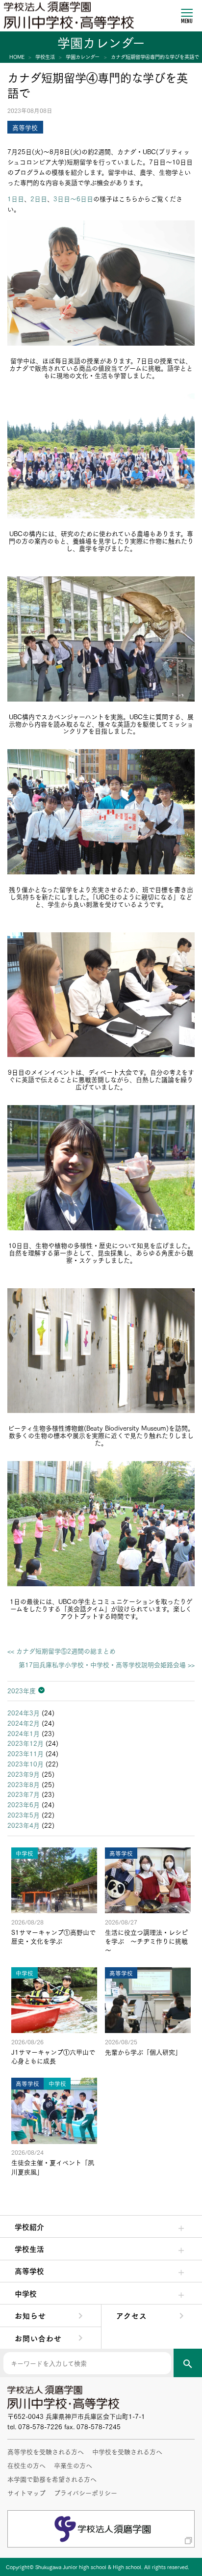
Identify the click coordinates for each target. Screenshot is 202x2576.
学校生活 (29, 2249)
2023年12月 (25, 1743)
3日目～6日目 (73, 198)
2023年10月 (25, 1763)
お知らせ (30, 2315)
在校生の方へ (26, 2465)
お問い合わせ (38, 2338)
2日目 (39, 198)
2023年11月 (25, 1753)
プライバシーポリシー (86, 2493)
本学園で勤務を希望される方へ (52, 2479)
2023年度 (22, 1690)
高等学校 (29, 2271)
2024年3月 (24, 1712)
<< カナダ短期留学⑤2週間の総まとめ (62, 1651)
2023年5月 (24, 1815)
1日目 (16, 198)
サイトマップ (26, 2493)
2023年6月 (24, 1804)
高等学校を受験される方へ (46, 2451)
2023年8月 (24, 1784)
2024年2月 (24, 1723)
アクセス (132, 2315)
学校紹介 (29, 2226)
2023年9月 (24, 1774)
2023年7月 (24, 1794)
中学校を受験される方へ (127, 2451)
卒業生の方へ (73, 2465)
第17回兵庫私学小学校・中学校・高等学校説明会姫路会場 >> (107, 1665)
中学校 (26, 2293)
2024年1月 (24, 1733)
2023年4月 (24, 1825)
